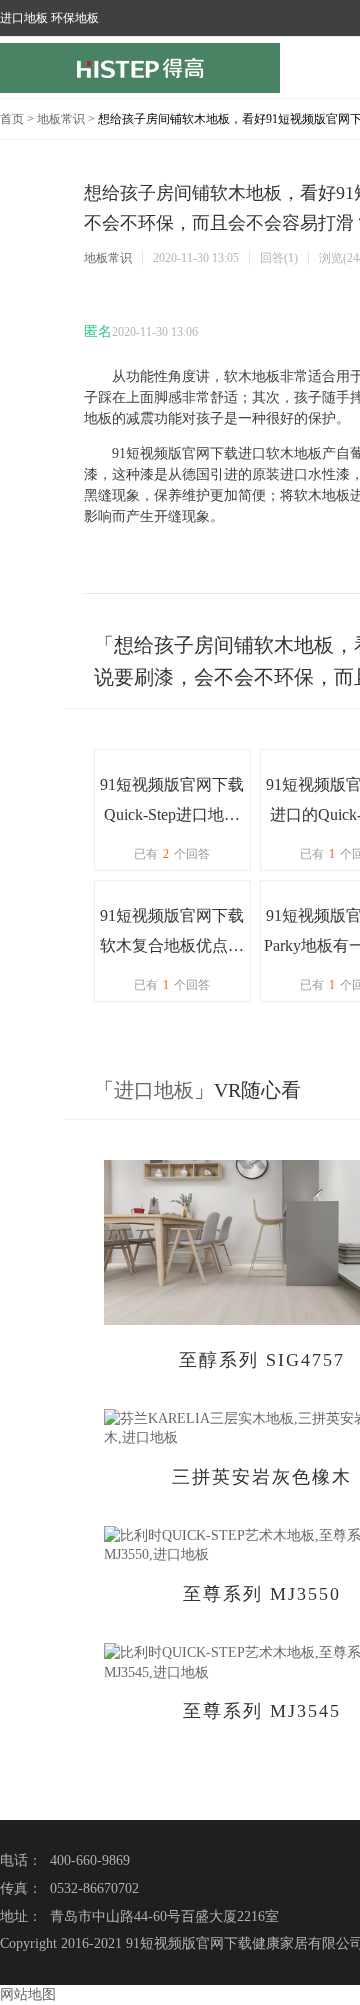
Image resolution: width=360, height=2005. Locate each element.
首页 (12, 119)
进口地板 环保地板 (49, 18)
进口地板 (154, 1090)
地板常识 (61, 119)
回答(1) (279, 258)
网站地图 (28, 1994)
